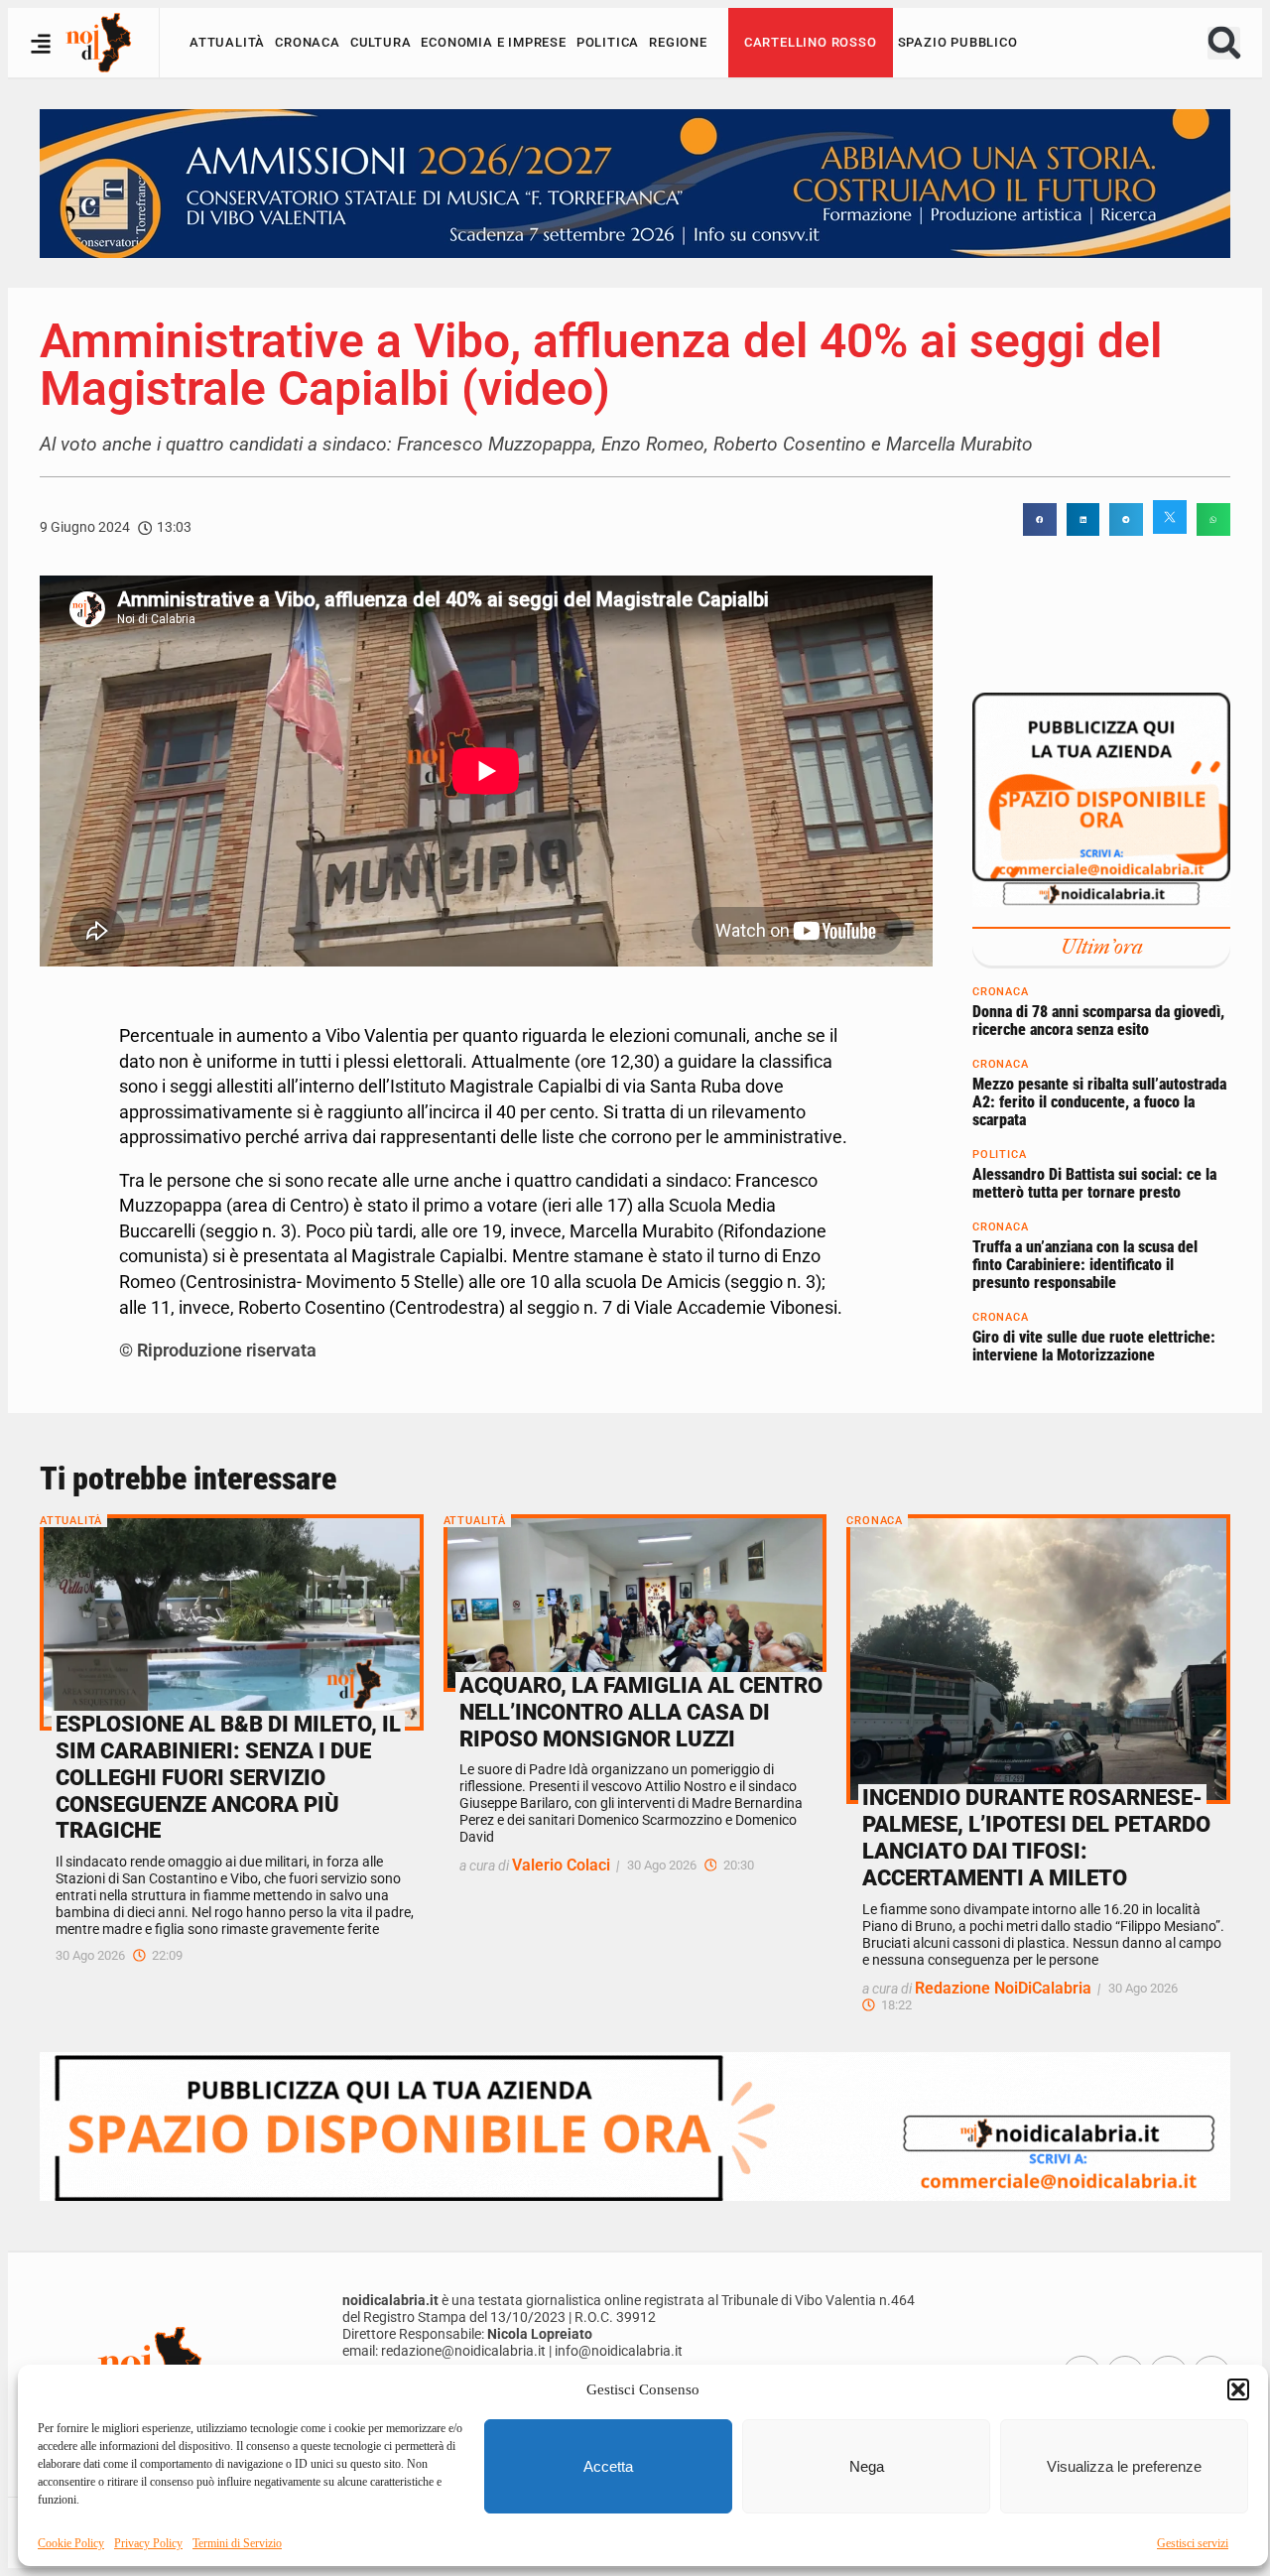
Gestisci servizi (1193, 2543)
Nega (867, 2466)
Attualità (227, 42)
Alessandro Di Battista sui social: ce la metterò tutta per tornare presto (1094, 1183)
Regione (678, 42)
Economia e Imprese (493, 42)
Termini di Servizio (237, 2543)
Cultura (381, 42)
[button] (1238, 2389)
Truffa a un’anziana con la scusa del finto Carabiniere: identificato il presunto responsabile (1085, 1264)
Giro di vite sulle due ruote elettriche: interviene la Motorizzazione (1094, 1346)
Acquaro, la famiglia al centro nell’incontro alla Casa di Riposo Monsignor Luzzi (641, 1712)
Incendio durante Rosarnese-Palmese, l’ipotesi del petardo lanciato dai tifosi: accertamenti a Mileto (1036, 1837)
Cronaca (308, 42)
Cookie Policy (71, 2543)
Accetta (608, 2466)
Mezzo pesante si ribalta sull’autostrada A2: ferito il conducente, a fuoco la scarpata (1099, 1101)
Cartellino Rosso (811, 42)
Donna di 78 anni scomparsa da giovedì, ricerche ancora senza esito (1098, 1021)
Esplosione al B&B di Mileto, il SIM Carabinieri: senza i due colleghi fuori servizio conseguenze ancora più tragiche (228, 1777)
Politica (608, 42)
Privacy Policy (148, 2543)
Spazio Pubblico (958, 42)
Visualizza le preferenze (1124, 2466)
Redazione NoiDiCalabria (1003, 1988)
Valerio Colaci (561, 1865)
